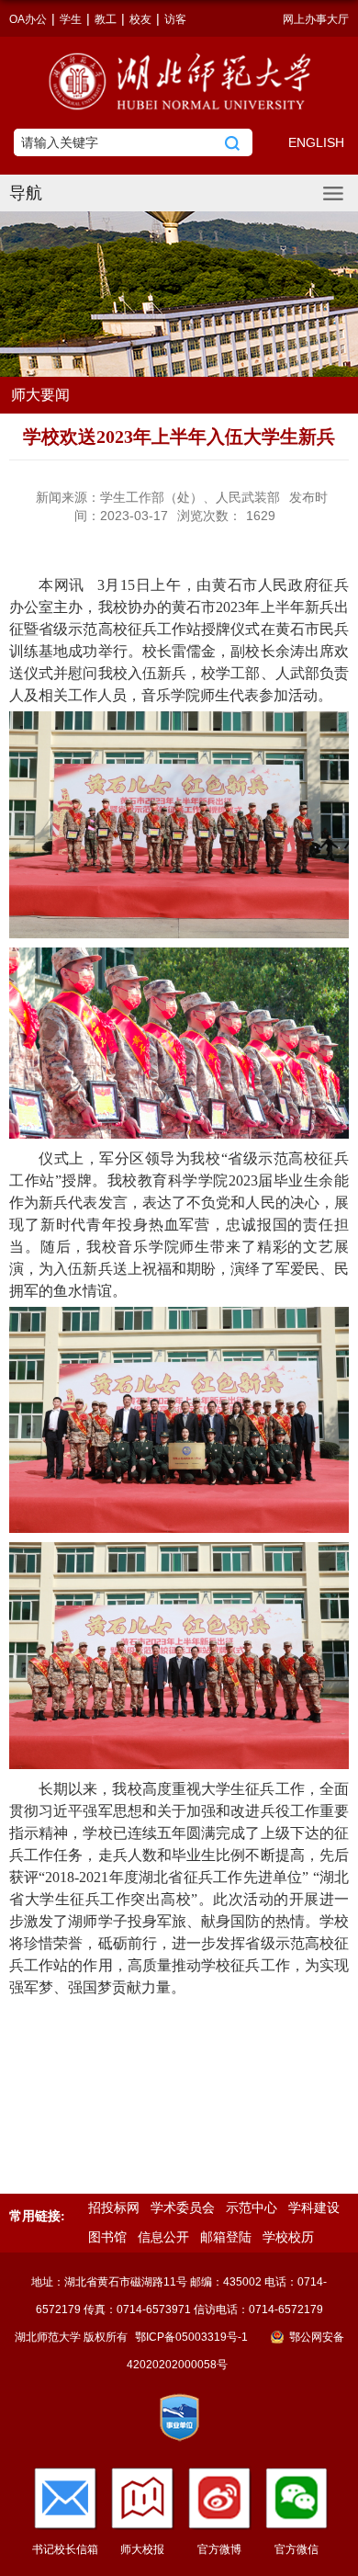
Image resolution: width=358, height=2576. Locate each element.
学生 (71, 19)
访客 (175, 19)
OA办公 (28, 19)
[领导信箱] (65, 2498)
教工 (106, 19)
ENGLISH (316, 142)
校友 (140, 19)
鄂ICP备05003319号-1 (193, 2337)
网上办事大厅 (316, 19)
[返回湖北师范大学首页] (179, 81)
